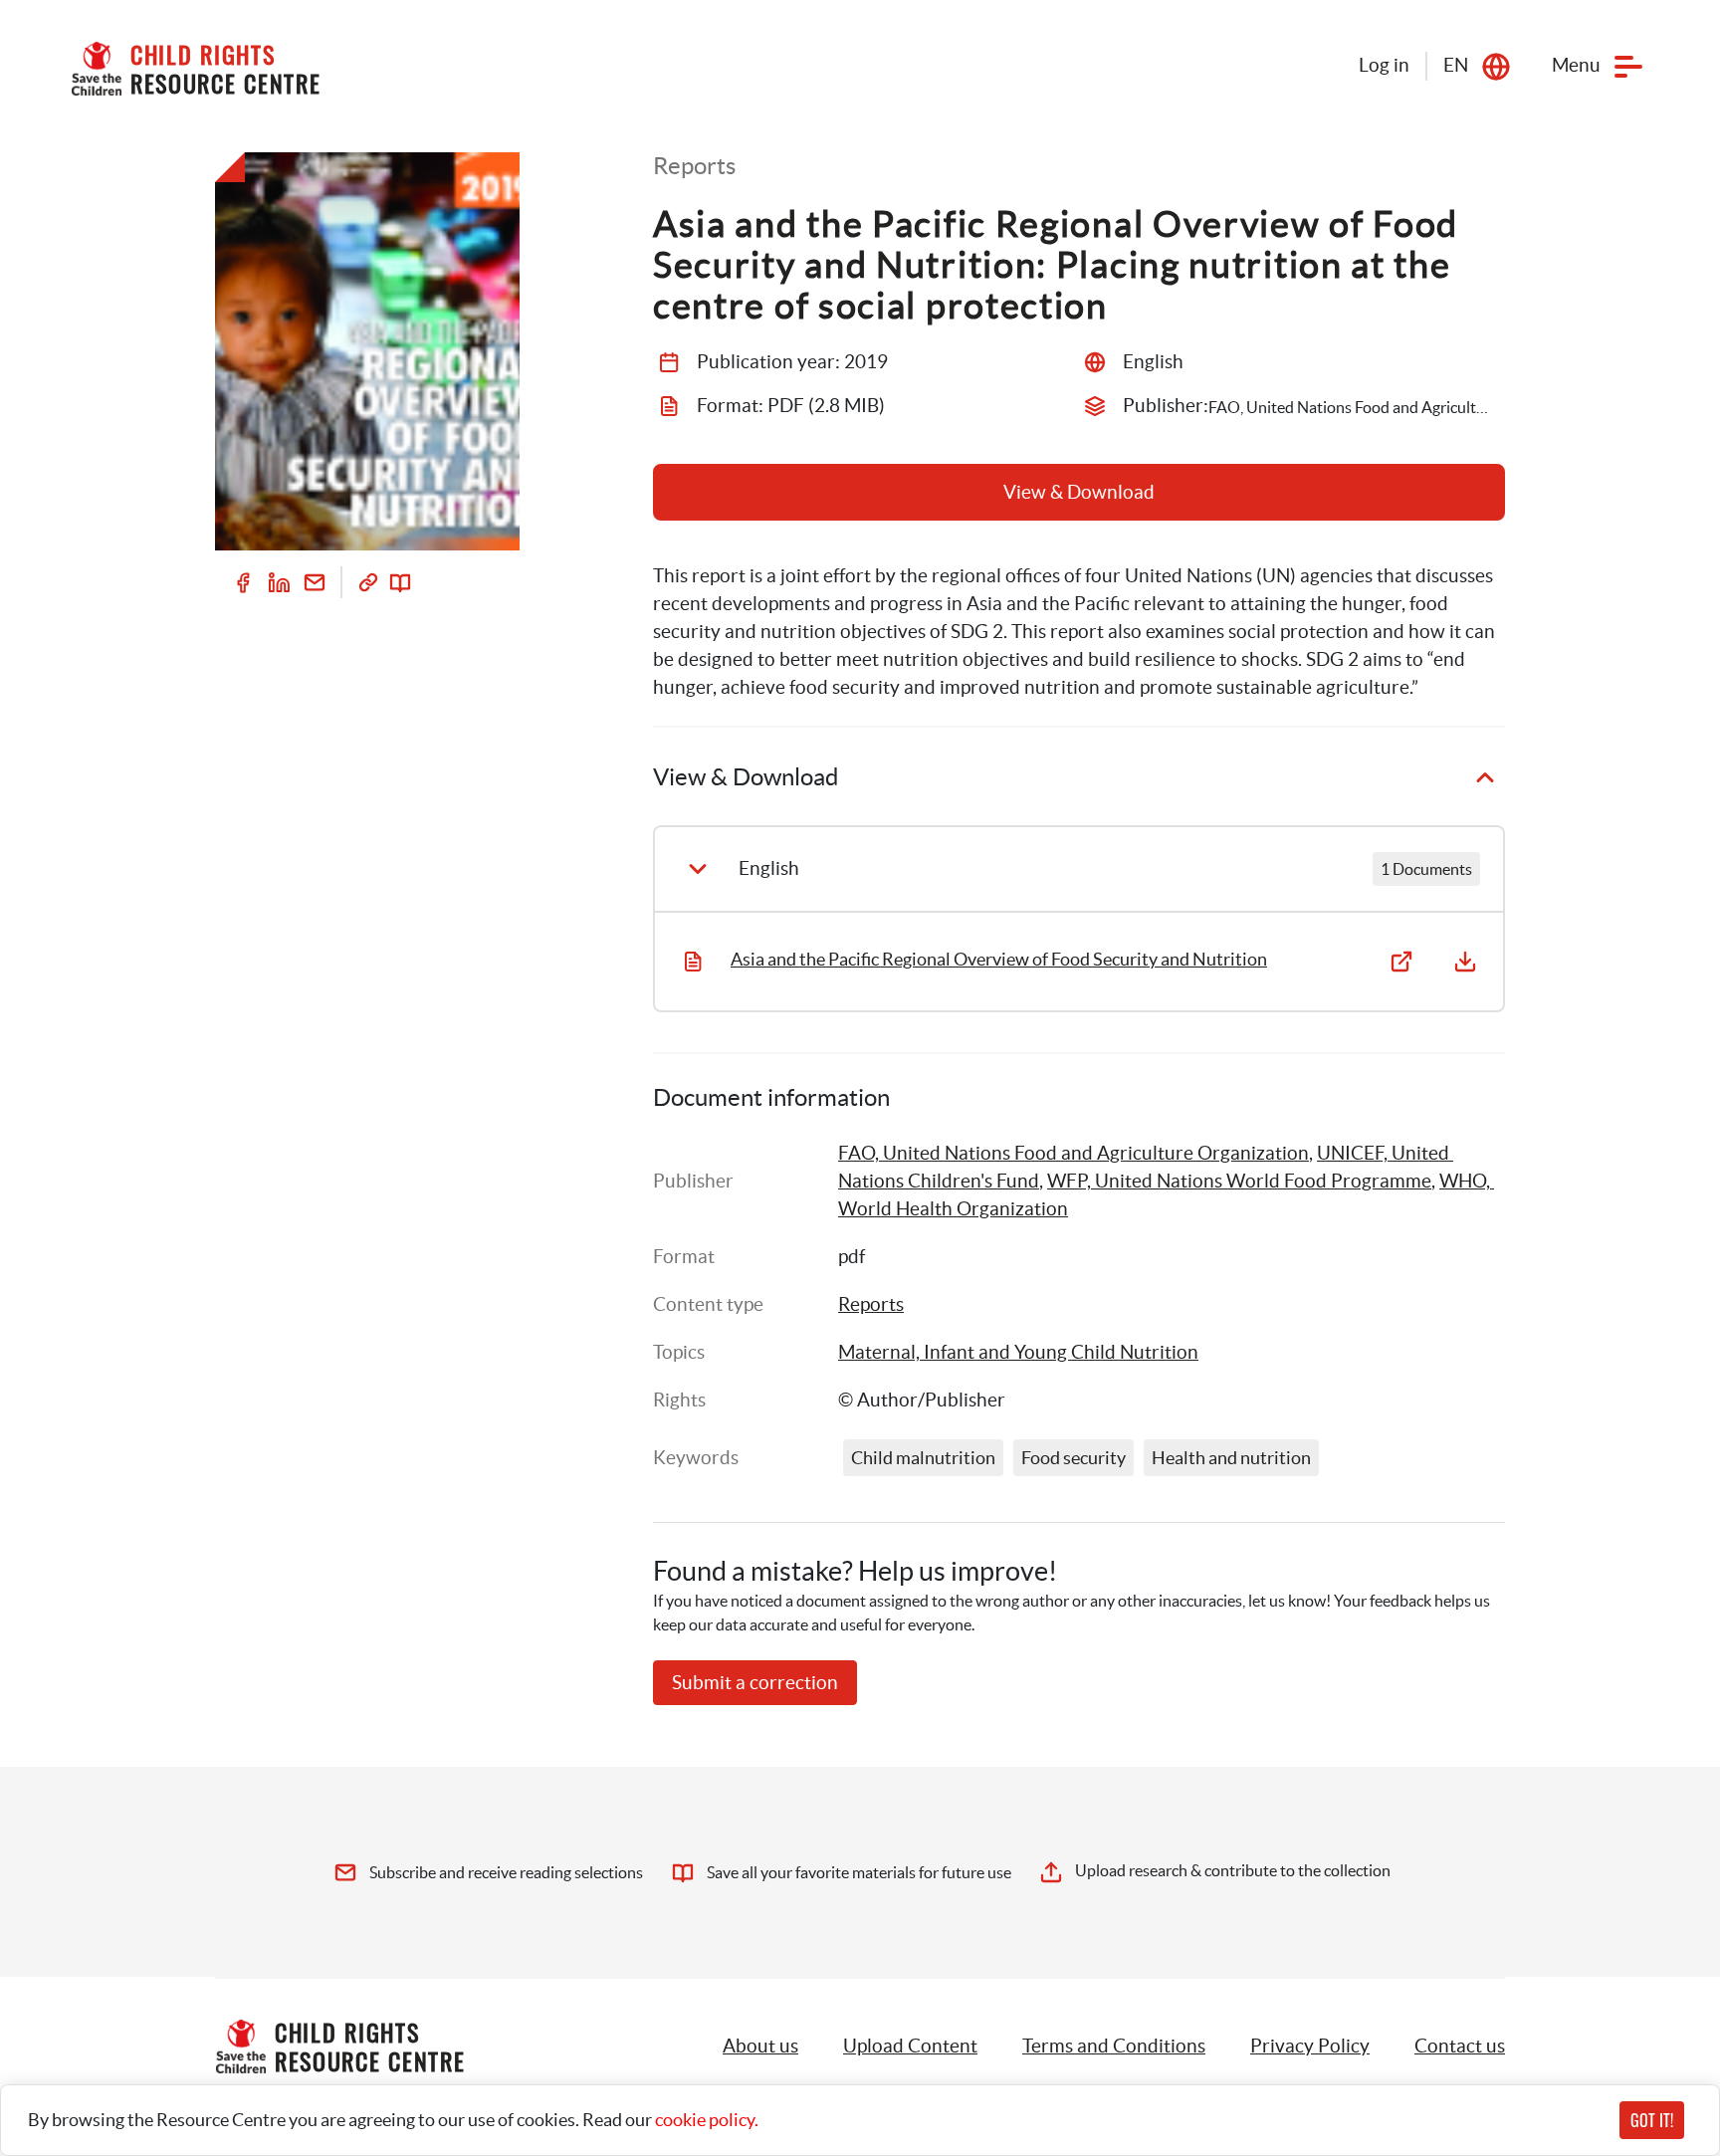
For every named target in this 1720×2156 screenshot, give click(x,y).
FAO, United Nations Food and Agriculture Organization (1074, 1153)
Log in (1384, 65)
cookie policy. (707, 2120)
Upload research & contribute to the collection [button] (1233, 1870)
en (1456, 65)
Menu (1576, 65)
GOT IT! (1652, 2120)
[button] (910, 2047)
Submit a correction (755, 1683)
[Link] (368, 582)
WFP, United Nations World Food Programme (1239, 1181)
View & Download (1079, 492)
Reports (871, 1304)
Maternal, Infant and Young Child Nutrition (1018, 1352)
